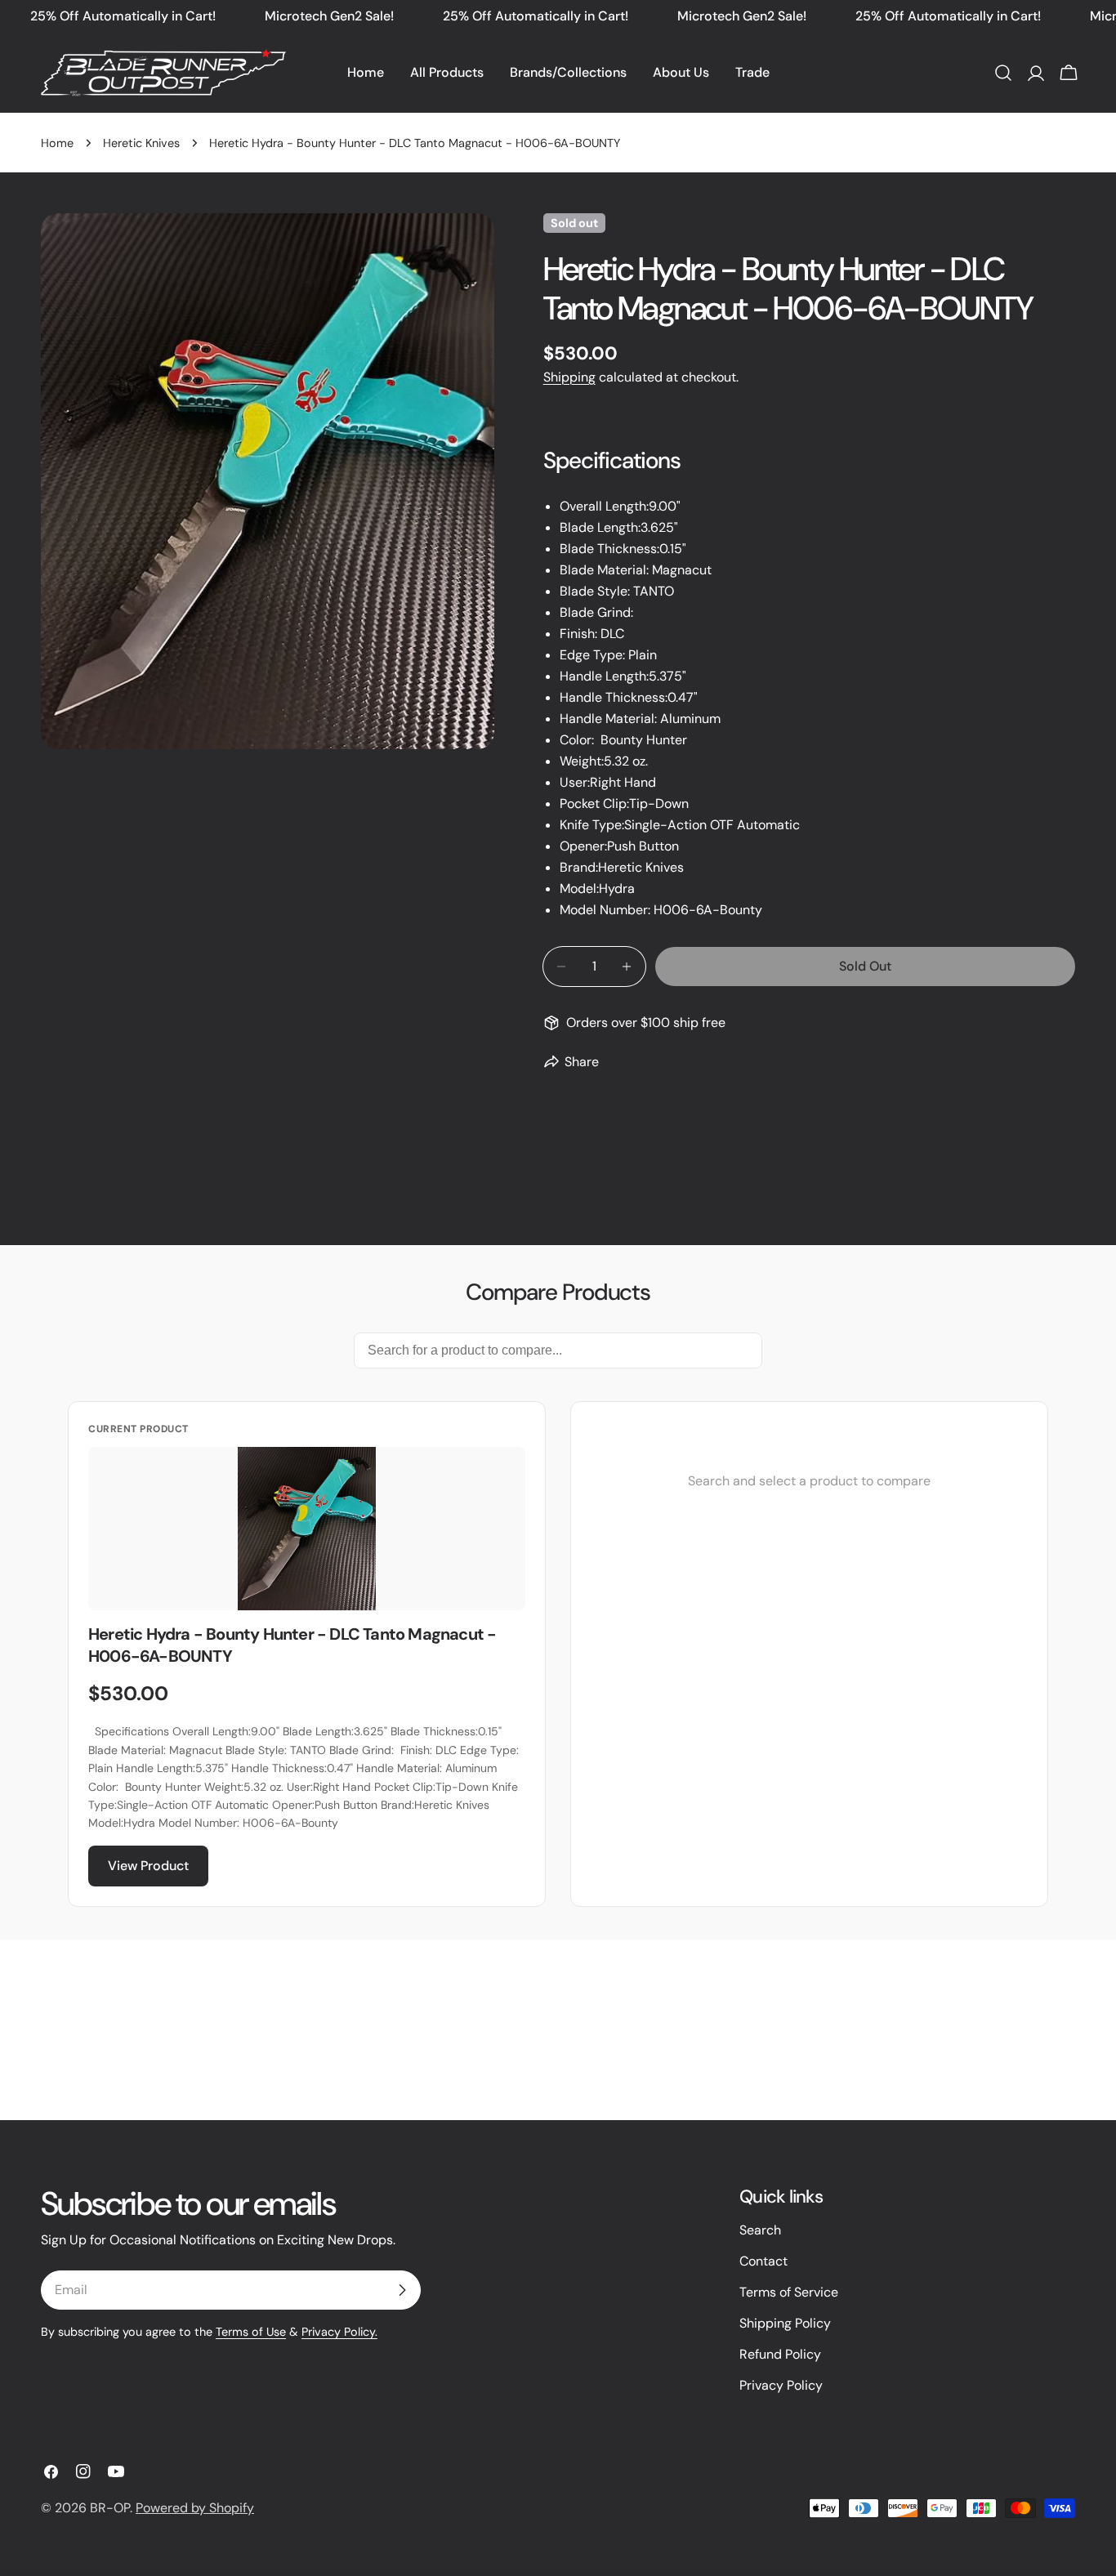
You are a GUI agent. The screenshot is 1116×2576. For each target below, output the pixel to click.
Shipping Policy (785, 2323)
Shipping (569, 377)
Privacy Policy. (339, 2332)
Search (760, 2230)
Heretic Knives (141, 143)
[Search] (1003, 73)
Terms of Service (789, 2292)
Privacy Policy (781, 2385)
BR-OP (110, 2508)
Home (57, 143)
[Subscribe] (402, 2290)
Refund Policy (780, 2354)
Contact (763, 2261)
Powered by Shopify (195, 2508)
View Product (148, 1866)
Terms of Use (251, 2332)
